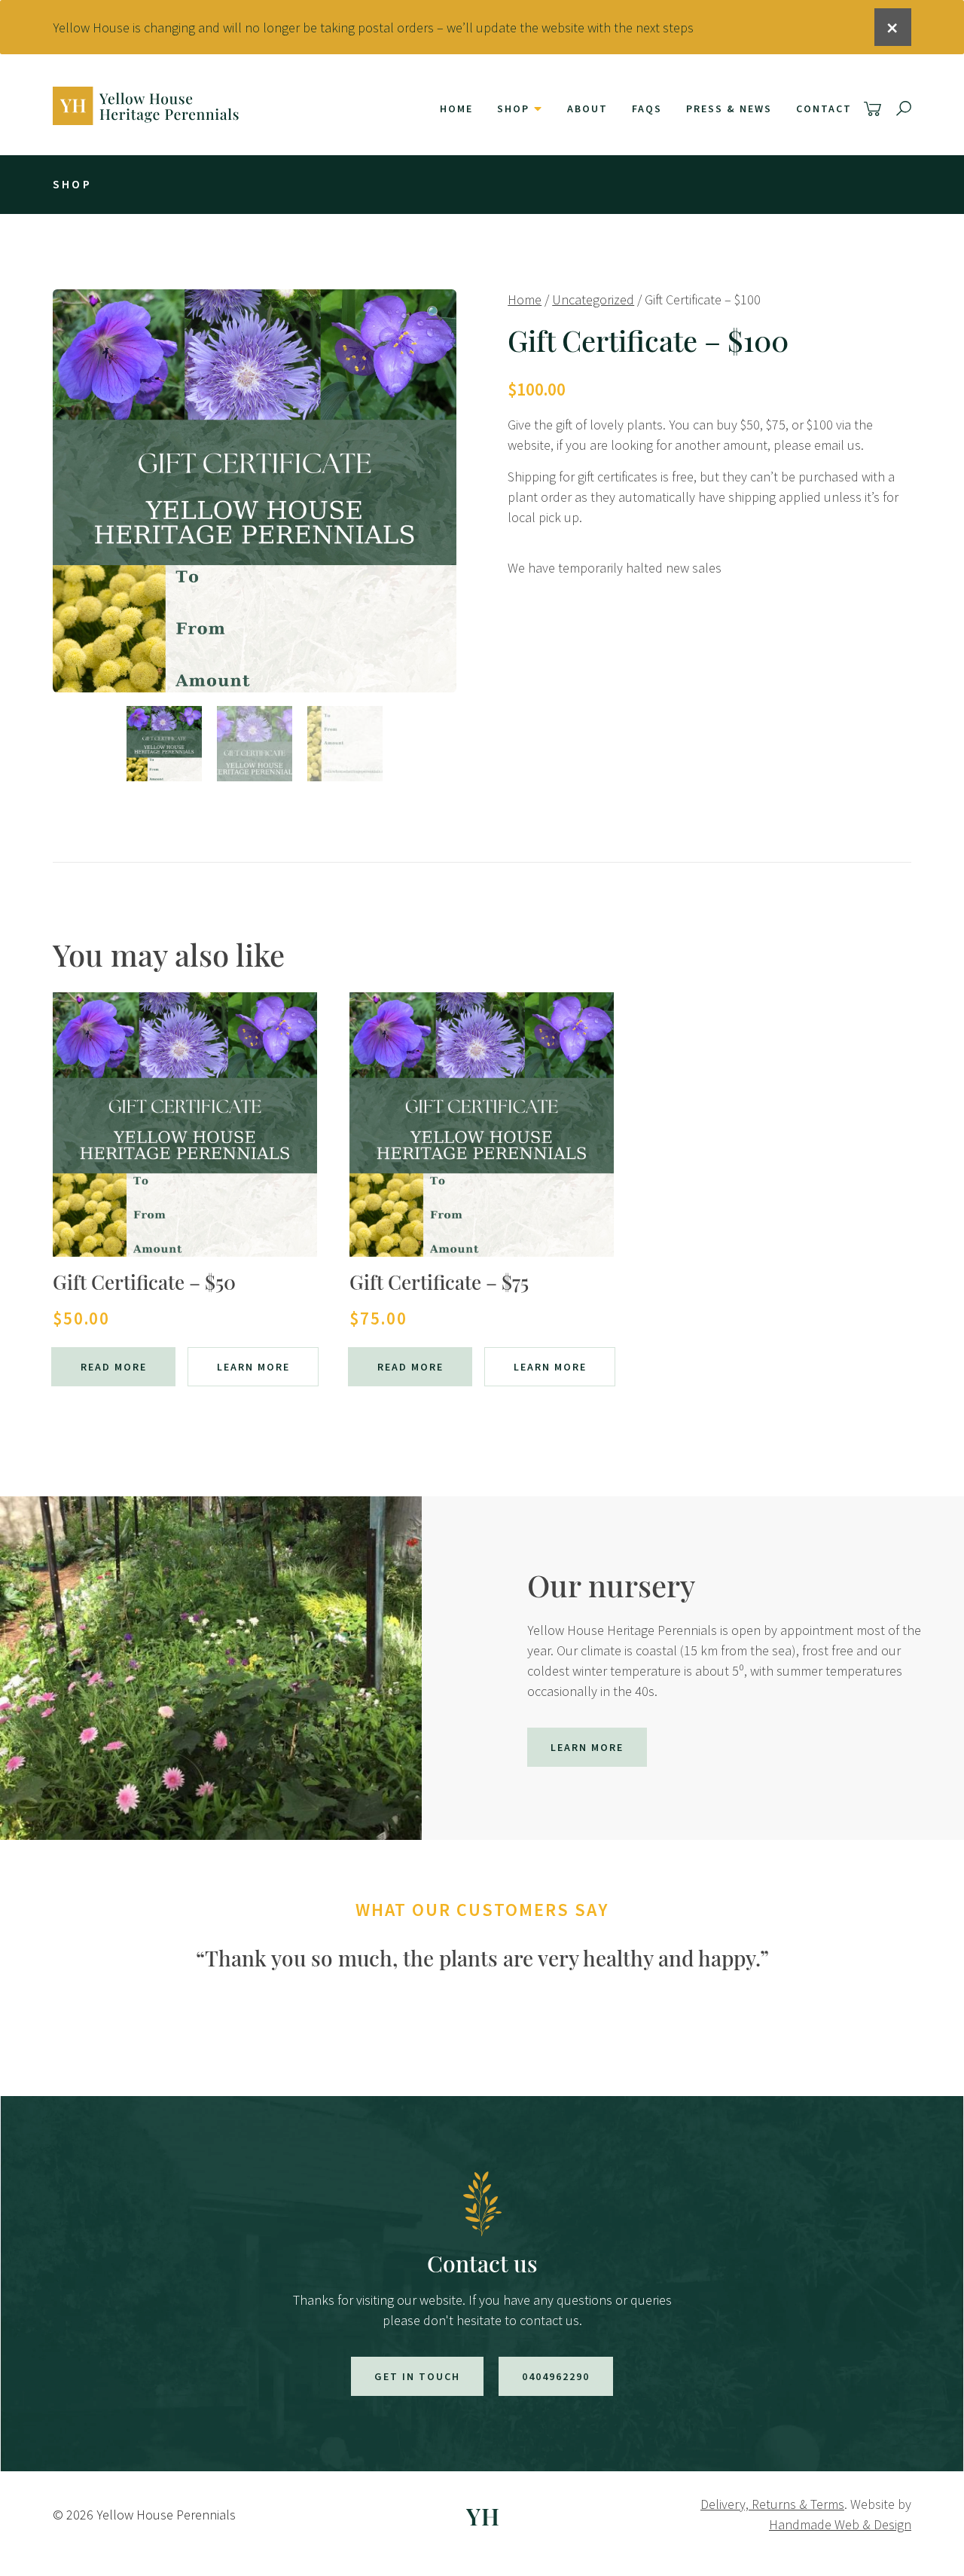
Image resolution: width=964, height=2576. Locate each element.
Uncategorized (593, 299)
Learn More (253, 1367)
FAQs (647, 108)
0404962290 (556, 2376)
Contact (824, 108)
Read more (114, 1367)
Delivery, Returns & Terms (772, 2504)
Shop (513, 108)
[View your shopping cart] (875, 109)
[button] (435, 313)
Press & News (729, 108)
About (587, 108)
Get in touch (417, 2376)
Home (456, 108)
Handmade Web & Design (840, 2524)
